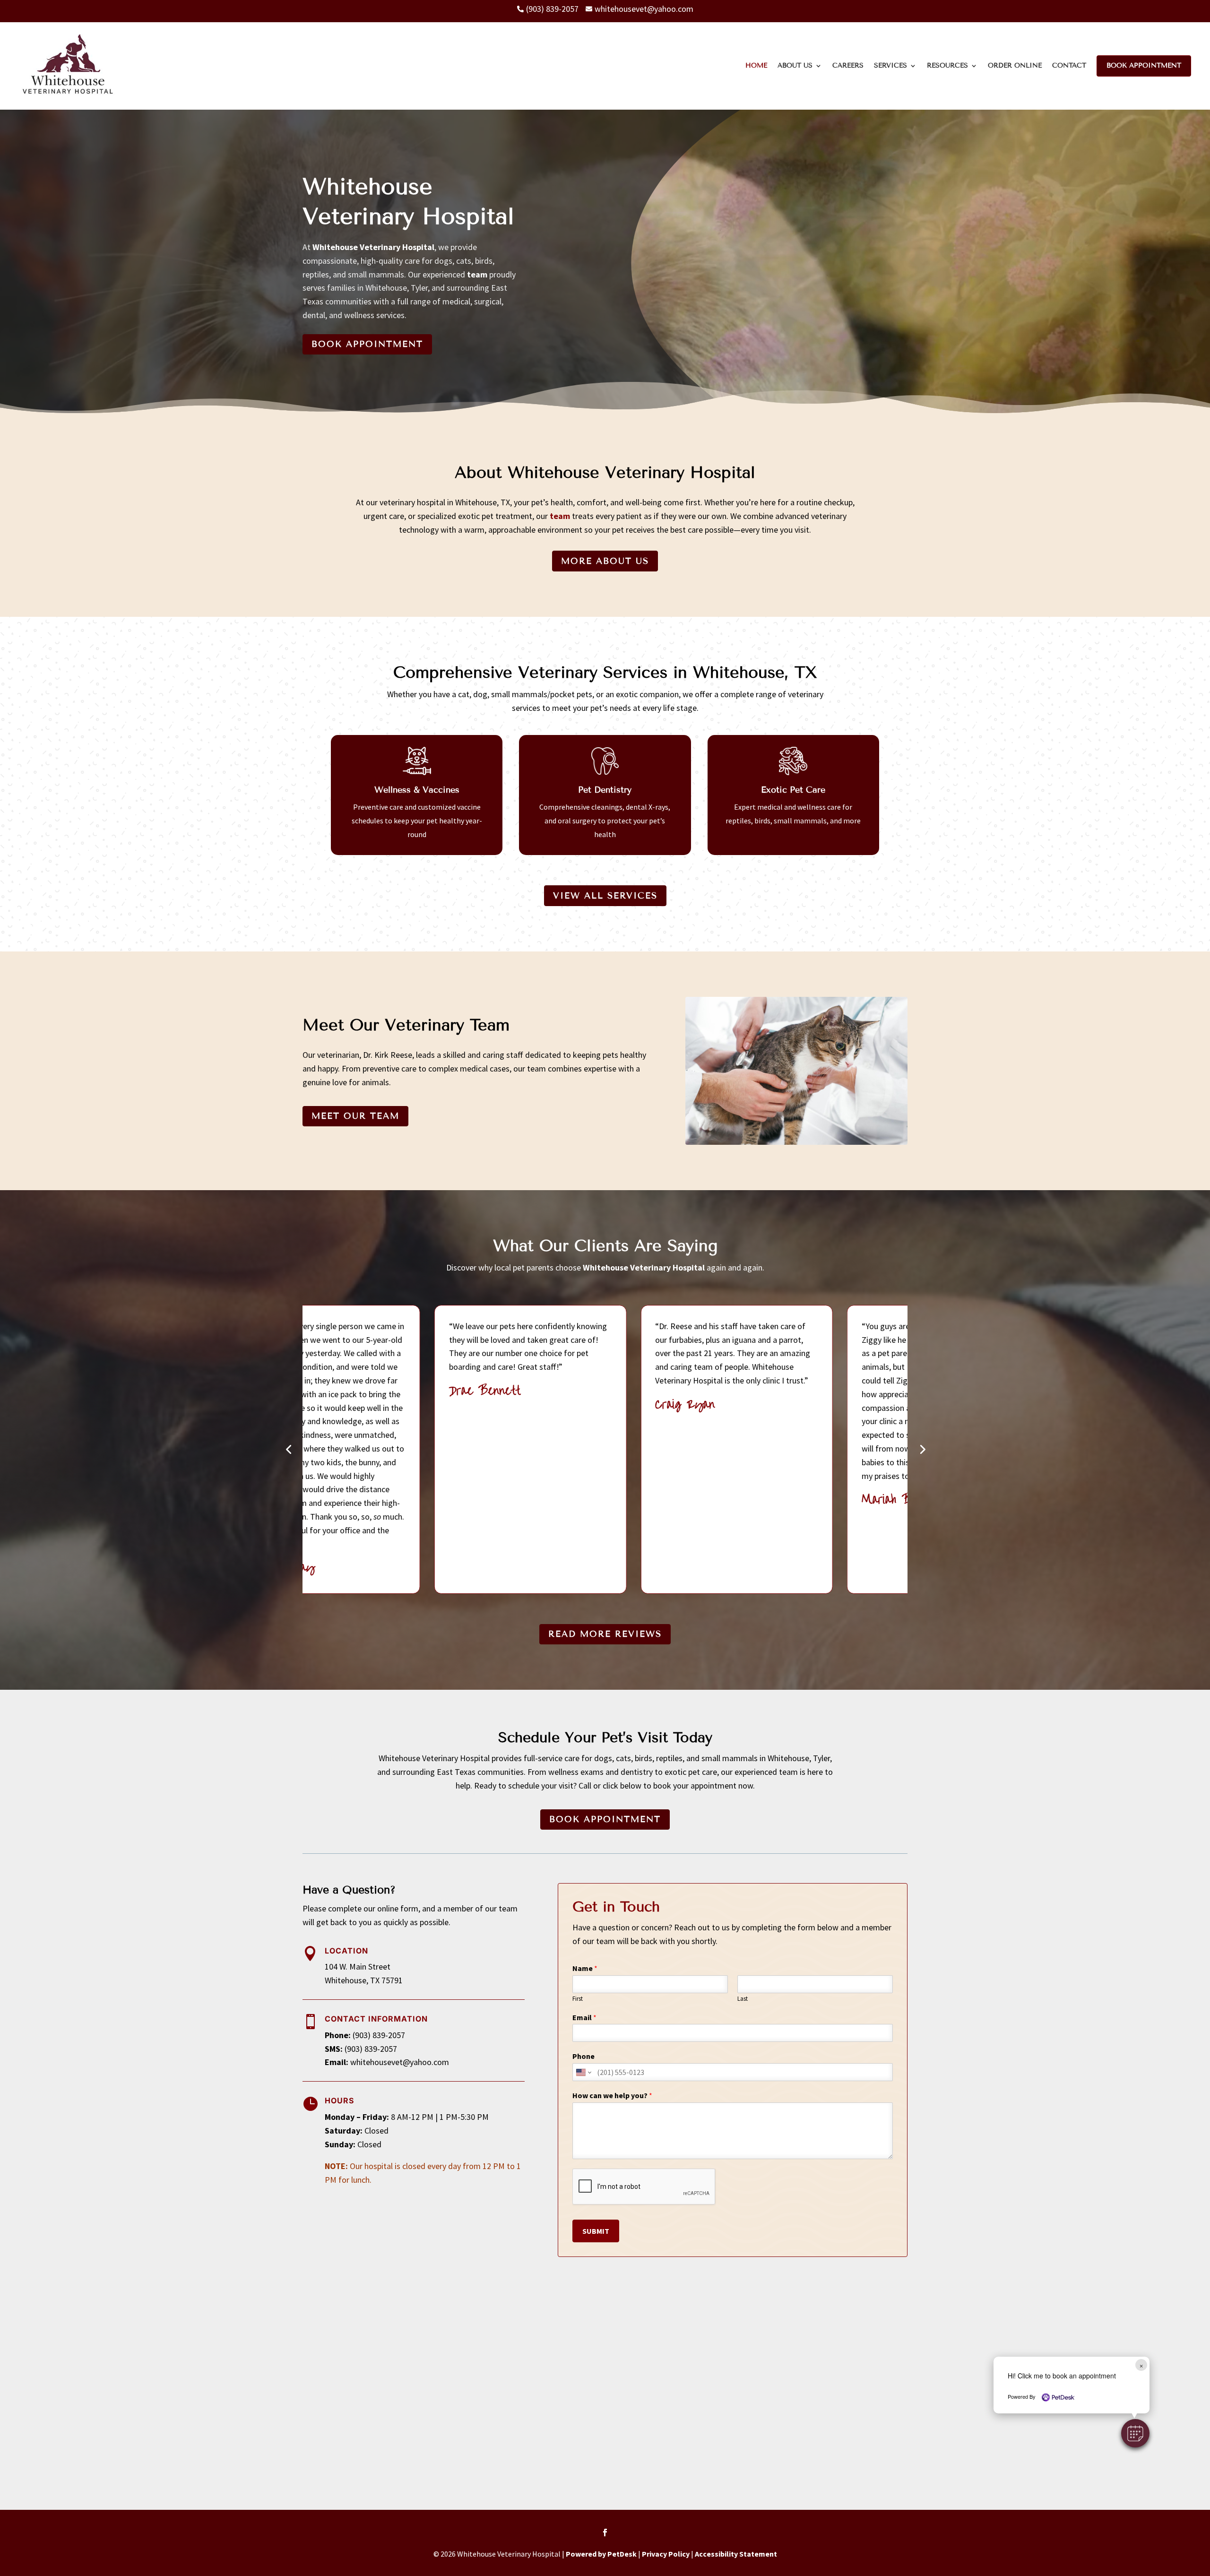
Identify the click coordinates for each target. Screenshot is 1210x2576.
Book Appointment (1144, 65)
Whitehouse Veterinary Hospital (373, 247)
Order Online (1015, 65)
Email (584, 2017)
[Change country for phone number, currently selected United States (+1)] (583, 2072)
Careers (848, 65)
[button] (1135, 2433)
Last (743, 1999)
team (477, 274)
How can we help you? (612, 2095)
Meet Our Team (355, 1116)
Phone (583, 2056)
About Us (795, 65)
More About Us (605, 561)
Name (585, 1968)
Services (890, 65)
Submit (596, 2231)
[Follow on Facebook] (605, 2533)
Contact (1069, 65)
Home (756, 65)
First (578, 1999)
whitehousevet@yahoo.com (400, 2062)
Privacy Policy (666, 2554)
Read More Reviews (605, 1634)
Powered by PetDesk (601, 2554)
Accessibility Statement (736, 2554)
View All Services (605, 896)
